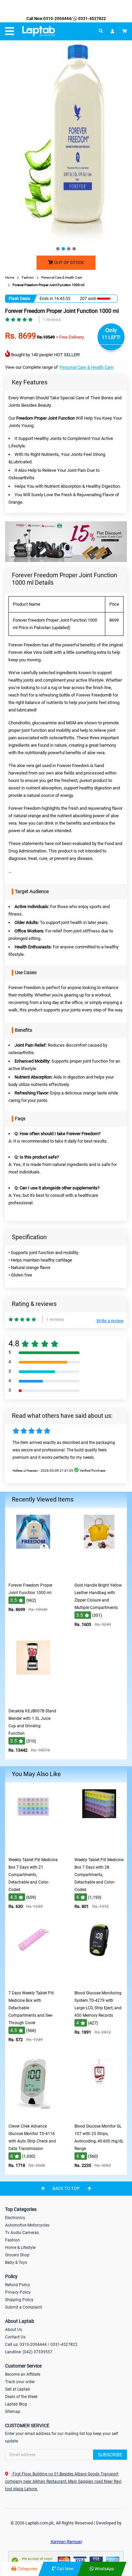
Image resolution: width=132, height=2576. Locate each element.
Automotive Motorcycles (27, 2225)
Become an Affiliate (23, 2374)
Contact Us (15, 2337)
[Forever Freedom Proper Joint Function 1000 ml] (33, 1574)
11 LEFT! (111, 337)
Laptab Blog (16, 2404)
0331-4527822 (92, 19)
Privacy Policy (18, 2292)
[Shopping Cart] (125, 31)
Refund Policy (18, 2285)
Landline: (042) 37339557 (29, 2352)
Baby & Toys (16, 2262)
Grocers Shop (17, 2255)
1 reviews (52, 319)
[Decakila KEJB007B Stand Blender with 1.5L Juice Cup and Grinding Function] (33, 1700)
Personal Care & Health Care (86, 367)
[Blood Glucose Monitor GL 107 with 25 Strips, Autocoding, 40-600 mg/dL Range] (99, 2115)
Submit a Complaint (24, 2307)
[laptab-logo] (39, 31)
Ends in (46, 299)
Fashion (13, 2240)
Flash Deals (19, 299)
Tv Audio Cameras (22, 2233)
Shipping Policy (19, 2300)
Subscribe (110, 2455)
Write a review (110, 1321)
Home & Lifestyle (20, 2248)
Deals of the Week (21, 2397)
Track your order (20, 2382)
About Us (14, 2330)
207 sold (88, 299)
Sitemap (13, 2412)
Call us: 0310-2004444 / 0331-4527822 (41, 2344)
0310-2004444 (57, 19)
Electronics (15, 2218)
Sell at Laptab (18, 2389)
